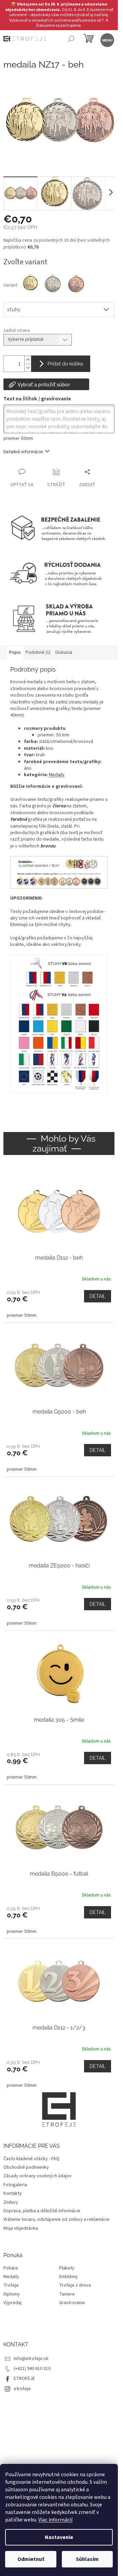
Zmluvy (11, 2202)
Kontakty (13, 2193)
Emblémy (69, 2277)
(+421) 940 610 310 (32, 2369)
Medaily (57, 775)
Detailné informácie (23, 452)
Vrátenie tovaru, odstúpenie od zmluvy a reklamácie (57, 2219)
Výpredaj (12, 2303)
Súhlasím (87, 2559)
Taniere (67, 2294)
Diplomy (12, 2294)
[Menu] (107, 40)
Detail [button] (98, 1296)
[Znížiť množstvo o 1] (28, 368)
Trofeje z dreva (75, 2285)
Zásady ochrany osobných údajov (38, 2176)
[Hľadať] (71, 40)
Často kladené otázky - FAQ (31, 2159)
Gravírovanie (72, 2303)
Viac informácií (55, 2520)
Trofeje (11, 2285)
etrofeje (22, 2389)
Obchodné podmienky (26, 2167)
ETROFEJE (24, 2379)
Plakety (67, 2268)
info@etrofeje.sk (31, 2359)
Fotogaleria (15, 2185)
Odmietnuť (31, 2559)
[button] (59, 1304)
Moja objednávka (21, 2228)
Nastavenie (59, 2537)
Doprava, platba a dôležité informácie (42, 2211)
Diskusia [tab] (64, 652)
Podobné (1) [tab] (38, 652)
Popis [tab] (15, 652)
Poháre (11, 2268)
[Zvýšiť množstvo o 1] (28, 360)
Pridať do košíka (65, 364)
